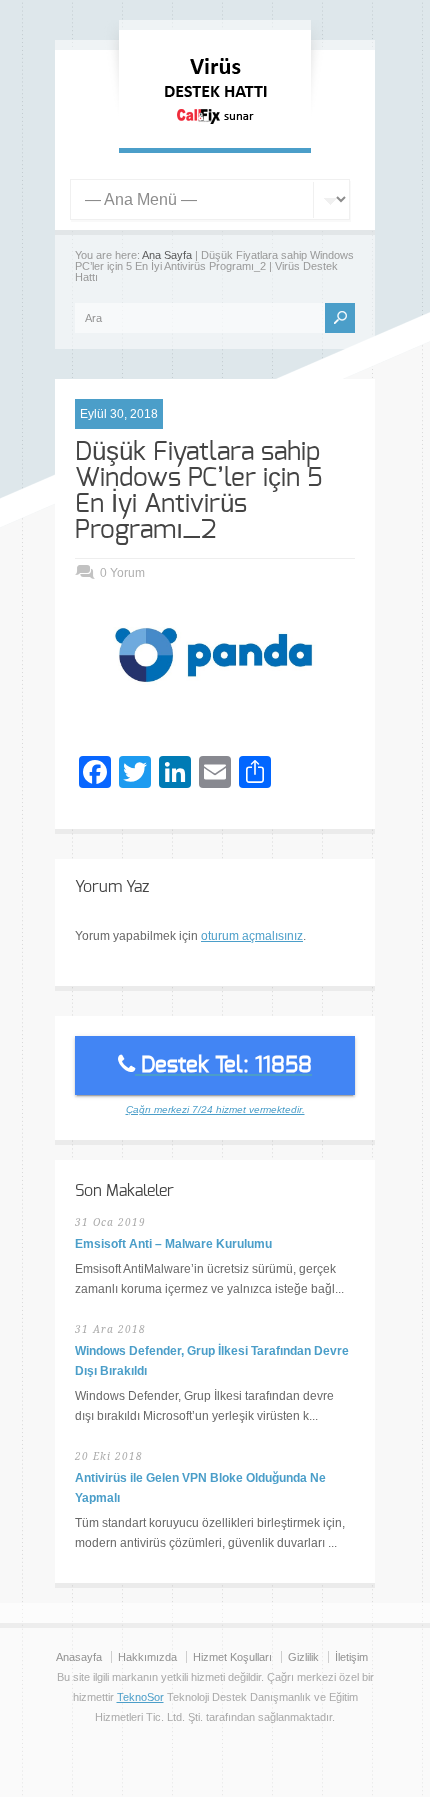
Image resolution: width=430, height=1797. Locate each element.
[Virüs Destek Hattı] (215, 128)
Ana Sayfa (167, 255)
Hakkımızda (147, 1657)
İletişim (351, 1657)
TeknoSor (140, 1697)
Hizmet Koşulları (232, 1657)
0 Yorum (122, 573)
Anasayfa (79, 1657)
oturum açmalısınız (252, 936)
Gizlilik (303, 1657)
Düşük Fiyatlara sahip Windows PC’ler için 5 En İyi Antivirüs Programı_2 (199, 491)
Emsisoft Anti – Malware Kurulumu (173, 1244)
